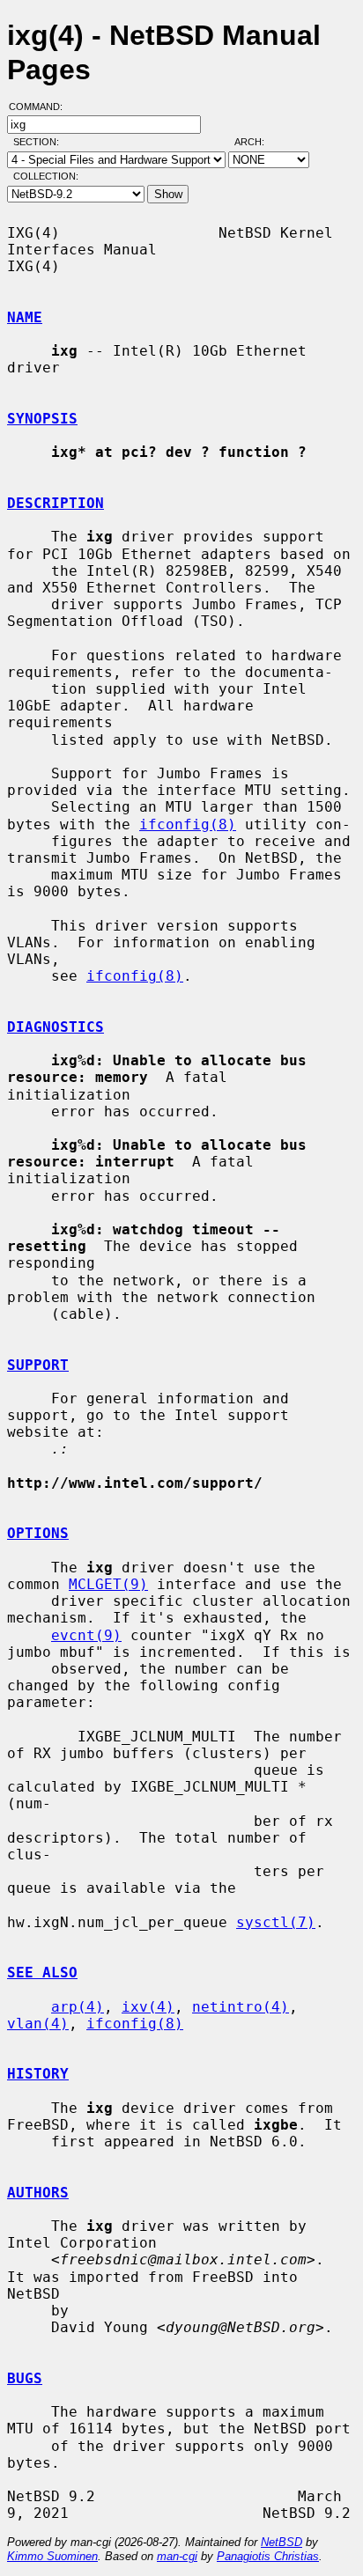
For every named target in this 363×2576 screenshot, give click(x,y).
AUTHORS (38, 2193)
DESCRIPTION (56, 503)
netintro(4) (241, 2007)
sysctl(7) (276, 1922)
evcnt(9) (86, 1635)
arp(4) (78, 2007)
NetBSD (282, 2542)
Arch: (257, 142)
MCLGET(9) (108, 1584)
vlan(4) (38, 2024)
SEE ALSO (42, 1972)
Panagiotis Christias (268, 2556)
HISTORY (38, 2074)
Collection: (46, 176)
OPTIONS (38, 1533)
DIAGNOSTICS (56, 1027)
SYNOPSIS (42, 419)
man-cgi (177, 2556)
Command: (41, 107)
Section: (40, 142)
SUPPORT (38, 1365)
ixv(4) (148, 2007)
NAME (25, 317)
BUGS (25, 2378)
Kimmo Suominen (52, 2556)
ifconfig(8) (188, 824)
